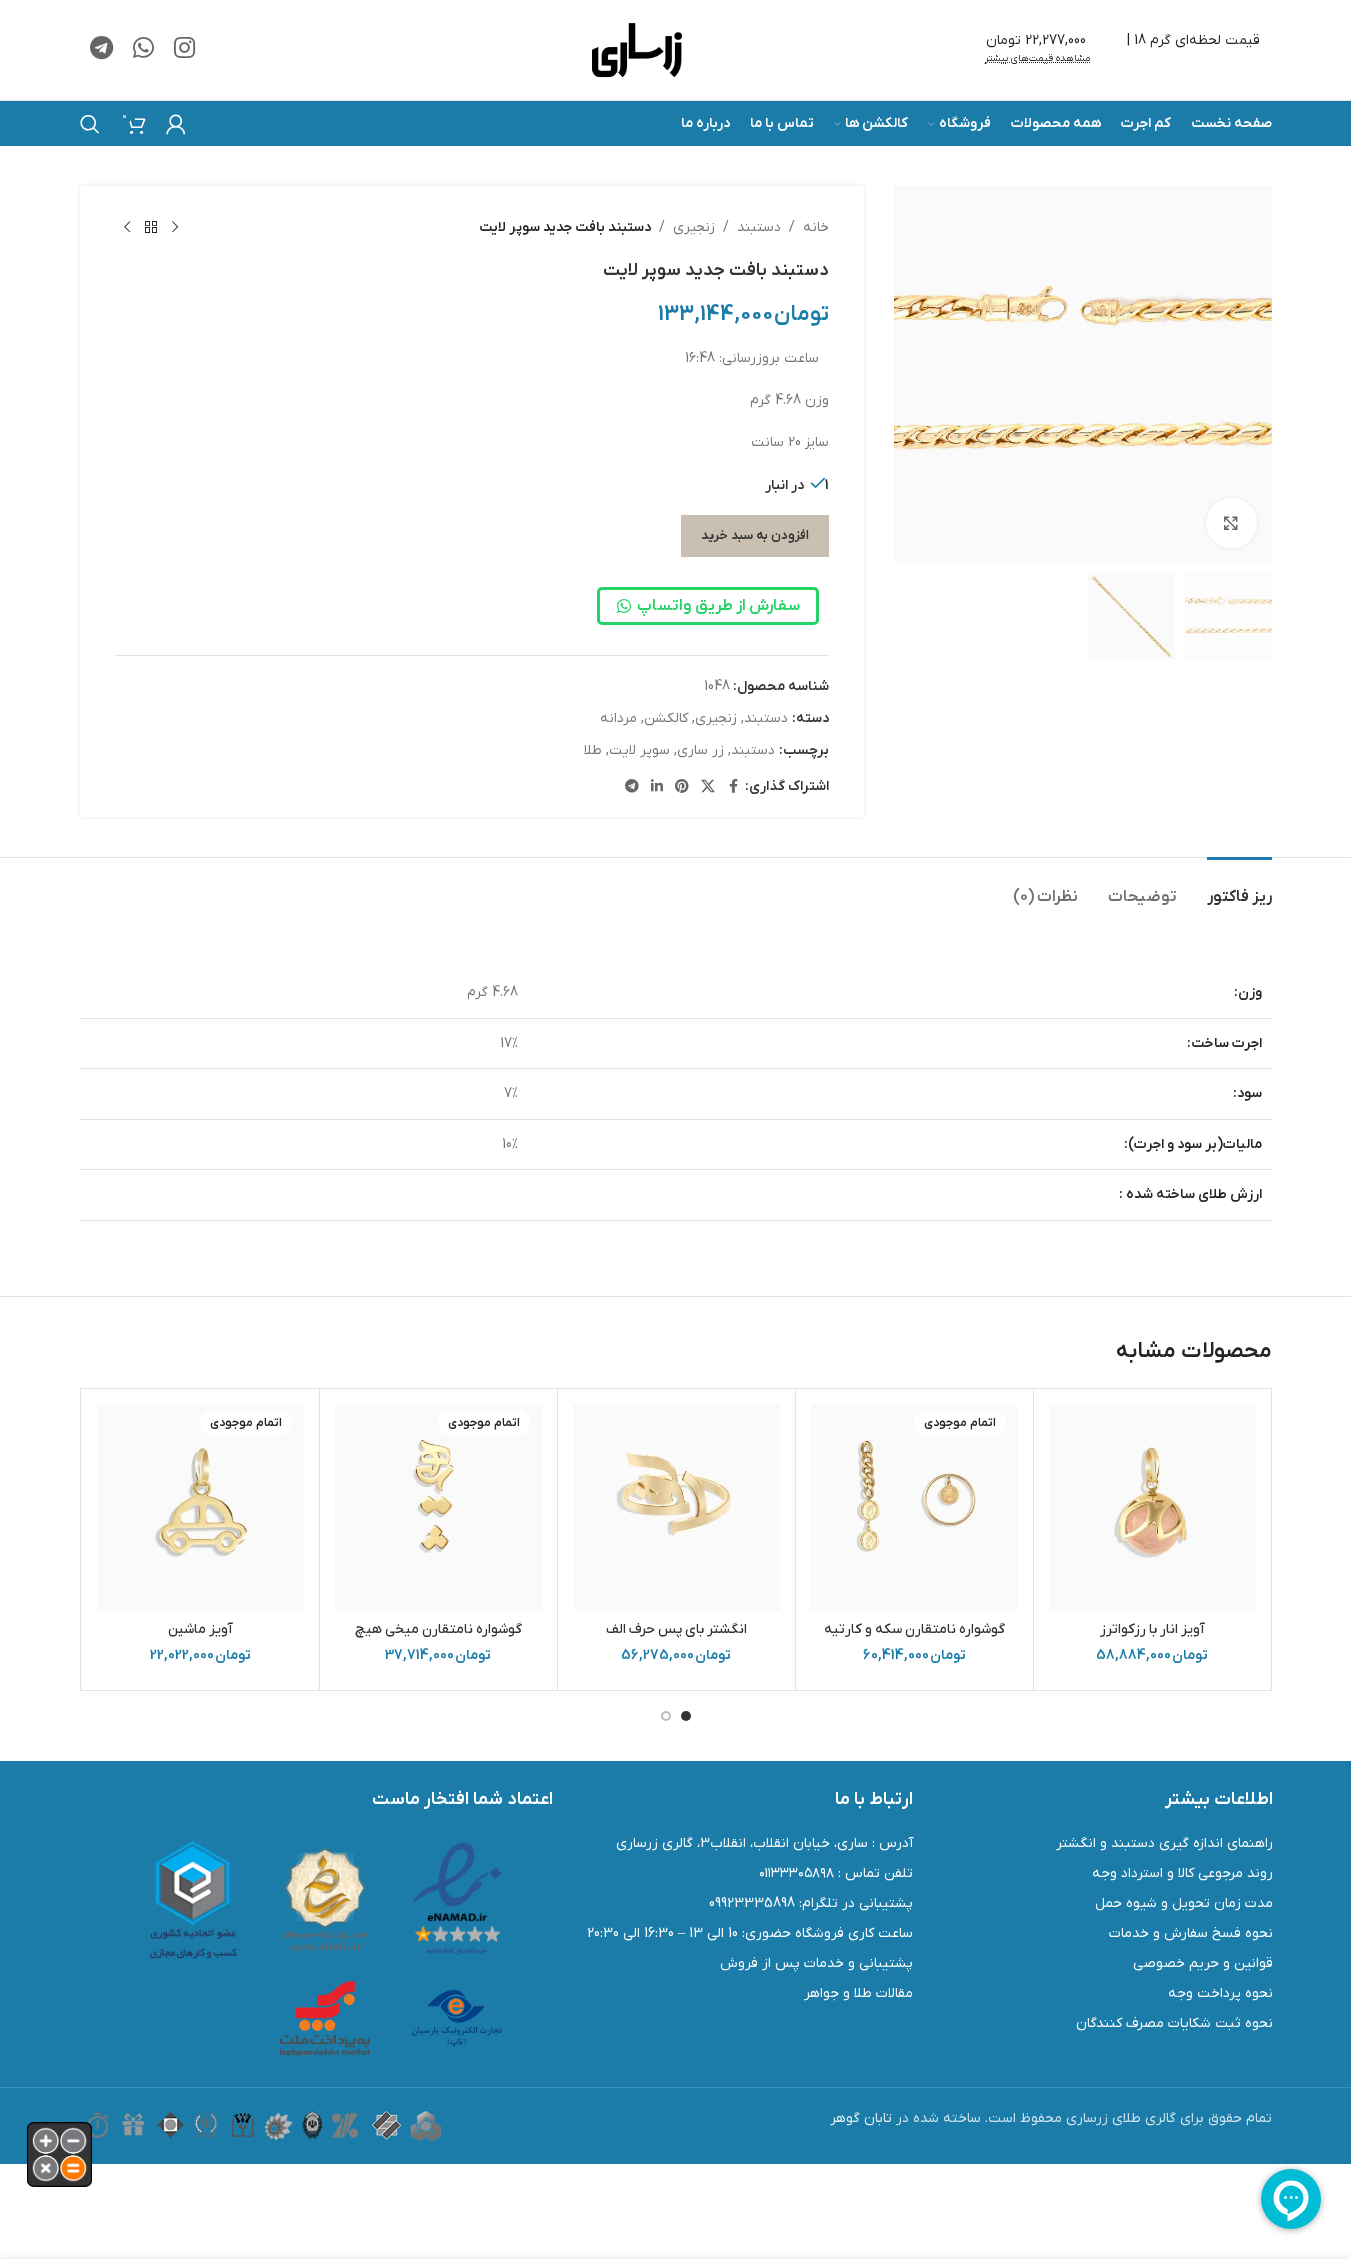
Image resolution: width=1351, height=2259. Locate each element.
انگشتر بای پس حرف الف (676, 1629)
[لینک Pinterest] (682, 787)
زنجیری (694, 227)
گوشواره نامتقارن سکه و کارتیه (914, 1629)
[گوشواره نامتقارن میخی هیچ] (438, 1507)
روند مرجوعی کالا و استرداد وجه (1182, 1873)
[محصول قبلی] (175, 228)
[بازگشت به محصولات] (151, 228)
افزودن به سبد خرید (755, 535)
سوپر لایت (639, 750)
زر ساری (700, 750)
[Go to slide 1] (686, 1716)
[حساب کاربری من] (176, 124)
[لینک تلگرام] (101, 50)
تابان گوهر (861, 2118)
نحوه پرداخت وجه (1220, 1993)
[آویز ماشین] (200, 1507)
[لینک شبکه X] (708, 787)
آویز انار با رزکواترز (1152, 1629)
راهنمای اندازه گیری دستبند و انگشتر (1164, 1843)
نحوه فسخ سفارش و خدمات (1191, 1933)
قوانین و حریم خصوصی (1203, 1963)
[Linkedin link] (657, 787)
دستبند (759, 227)
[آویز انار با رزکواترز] (1152, 1507)
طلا (593, 750)
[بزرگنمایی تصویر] (1231, 523)
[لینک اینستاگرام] (184, 50)
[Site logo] (637, 49)
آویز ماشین (200, 1629)
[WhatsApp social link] (143, 50)
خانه (816, 227)
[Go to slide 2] (666, 1716)
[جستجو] (90, 124)
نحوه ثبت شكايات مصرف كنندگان (1174, 2023)
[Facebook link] (733, 787)
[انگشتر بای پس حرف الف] (676, 1507)
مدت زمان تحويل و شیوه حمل (1184, 1903)
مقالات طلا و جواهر (858, 1993)
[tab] (1239, 887)
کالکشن (666, 718)
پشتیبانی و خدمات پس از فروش (816, 1963)
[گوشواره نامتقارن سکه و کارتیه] (914, 1507)
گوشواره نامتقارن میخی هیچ (438, 1629)
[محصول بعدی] (127, 228)
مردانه (618, 718)
